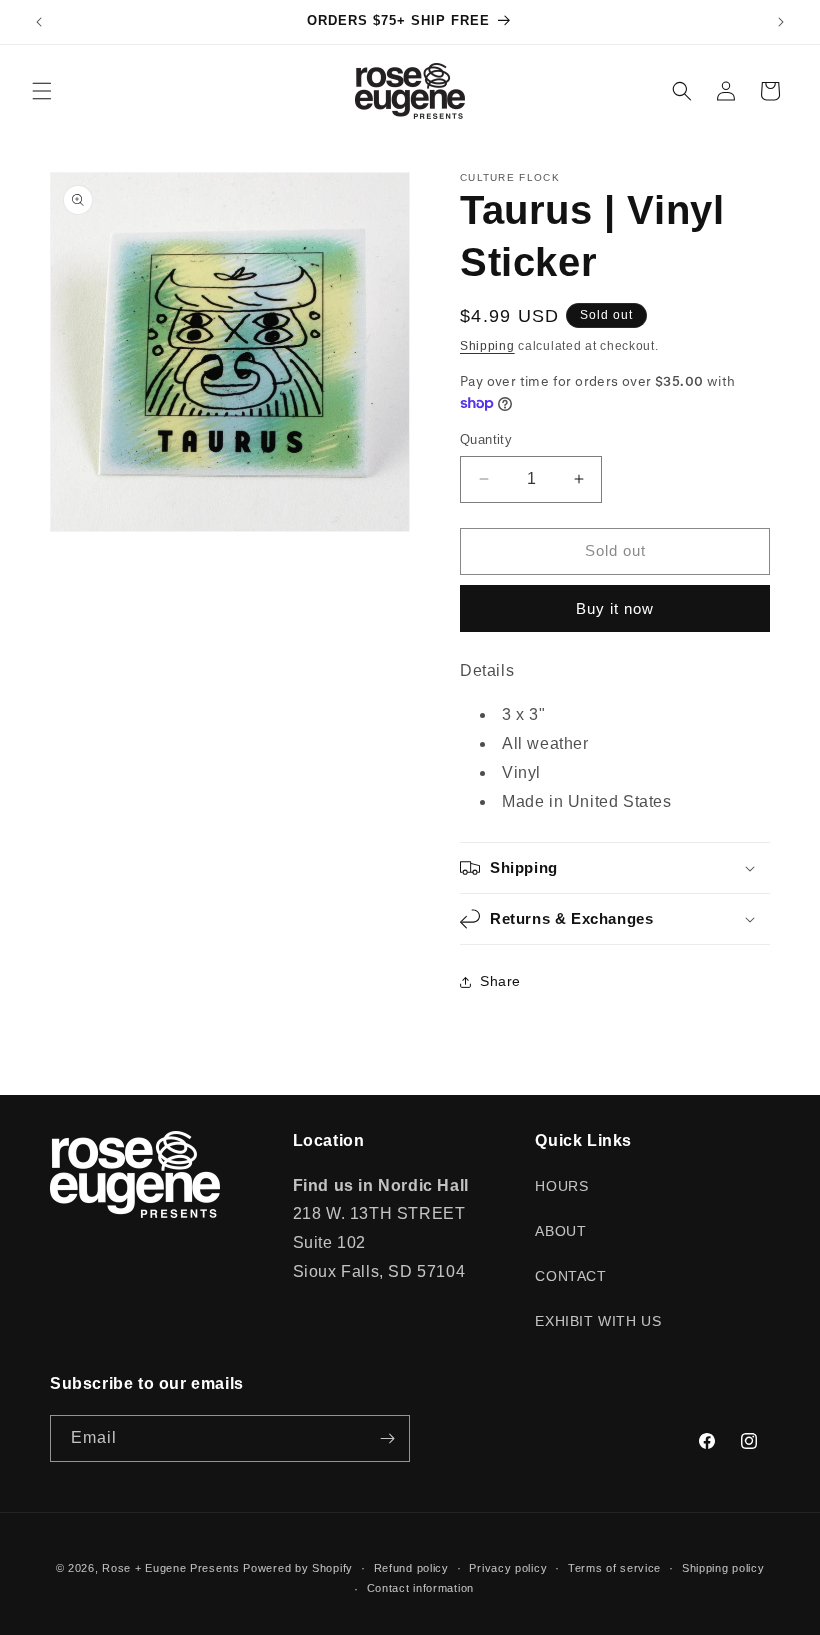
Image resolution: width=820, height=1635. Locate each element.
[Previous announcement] (39, 22)
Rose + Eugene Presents (170, 1568)
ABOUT (560, 1231)
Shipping (487, 346)
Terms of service (614, 1568)
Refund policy (411, 1568)
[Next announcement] (781, 22)
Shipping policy (723, 1568)
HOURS (561, 1186)
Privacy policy (508, 1568)
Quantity (486, 439)
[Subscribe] (387, 1438)
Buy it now (615, 608)
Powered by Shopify (298, 1568)
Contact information (420, 1588)
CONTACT (570, 1276)
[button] (42, 91)
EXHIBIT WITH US (598, 1321)
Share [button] (500, 981)
